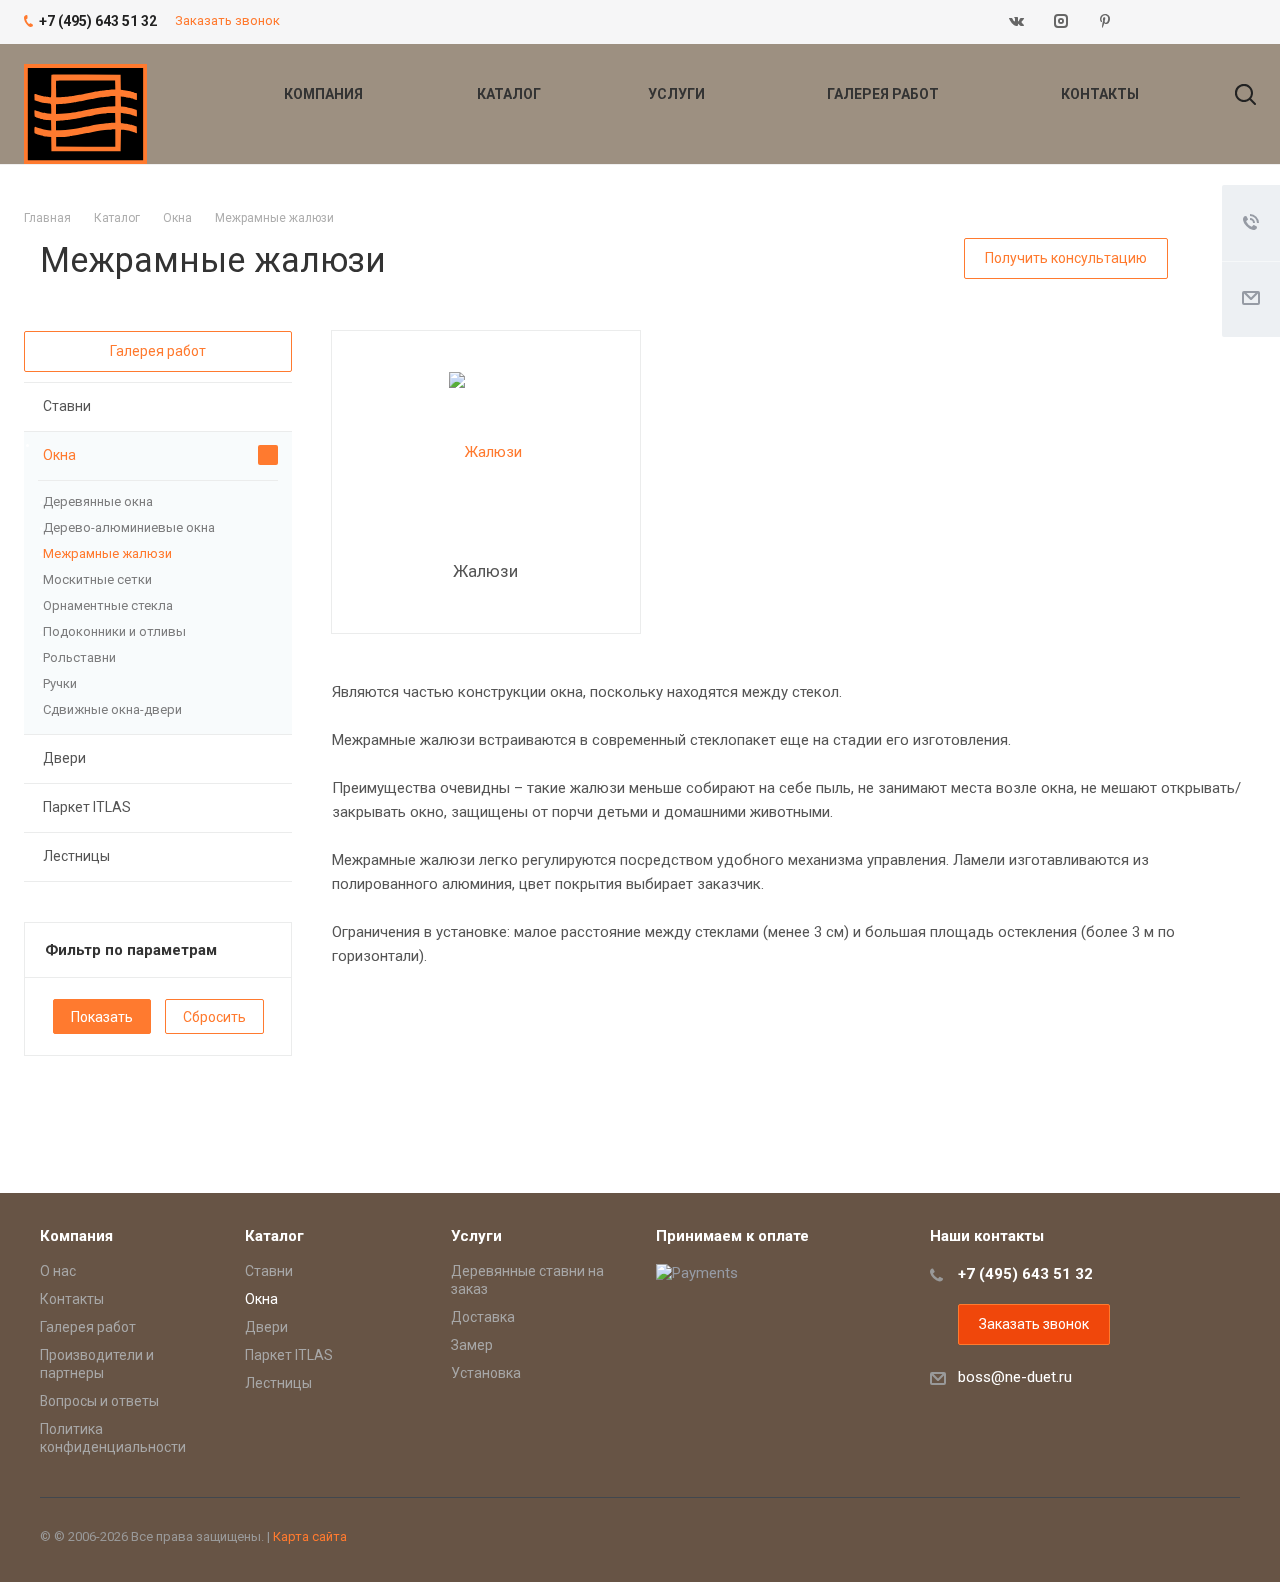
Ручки (60, 683)
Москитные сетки (97, 579)
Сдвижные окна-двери (112, 709)
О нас (58, 1271)
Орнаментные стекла (108, 605)
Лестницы (76, 856)
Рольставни (79, 657)
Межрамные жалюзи (107, 553)
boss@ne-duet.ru (1015, 1377)
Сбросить (214, 1017)
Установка (486, 1373)
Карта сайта (310, 1536)
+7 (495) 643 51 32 (1025, 1274)
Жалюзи (485, 571)
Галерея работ (884, 94)
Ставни (67, 406)
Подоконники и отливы (114, 631)
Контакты (1100, 94)
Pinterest (1105, 22)
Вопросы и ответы (99, 1401)
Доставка (483, 1317)
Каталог (510, 94)
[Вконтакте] (1017, 22)
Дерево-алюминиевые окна (129, 527)
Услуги (678, 94)
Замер (472, 1345)
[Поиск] (1236, 94)
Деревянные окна (98, 501)
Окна (59, 455)
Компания (325, 94)
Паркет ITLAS (87, 807)
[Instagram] (1061, 22)
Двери (64, 758)
